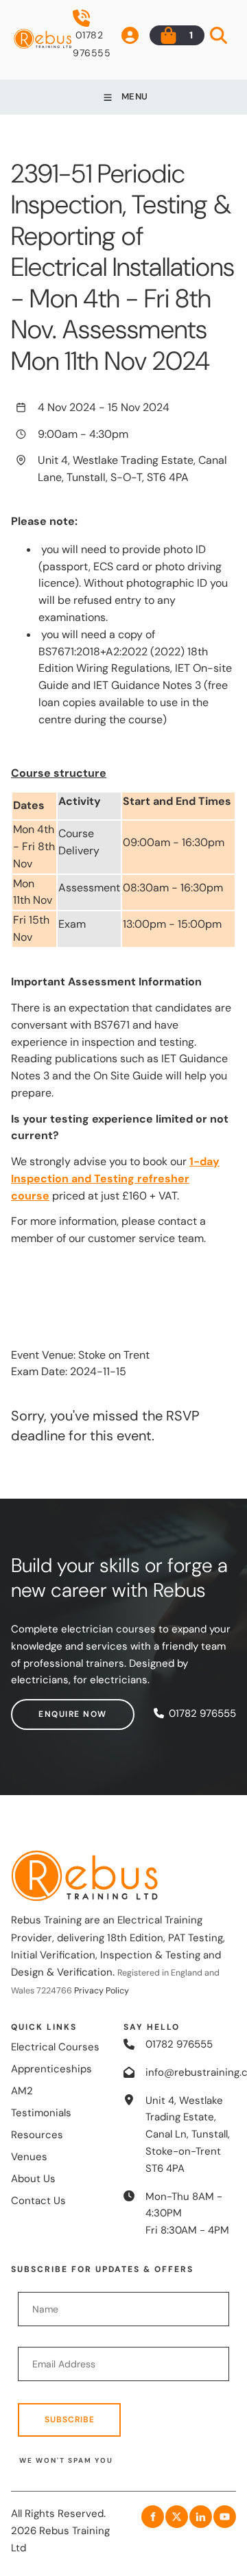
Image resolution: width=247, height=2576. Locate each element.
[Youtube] (225, 2517)
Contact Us (38, 2201)
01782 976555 (92, 44)
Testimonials (41, 2113)
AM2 (22, 2091)
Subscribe (70, 2420)
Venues (29, 2157)
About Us (33, 2179)
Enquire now (45, 1707)
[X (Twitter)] (177, 2517)
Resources (37, 2135)
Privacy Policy (102, 1991)
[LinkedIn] (201, 2517)
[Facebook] (153, 2517)
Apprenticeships (51, 2069)
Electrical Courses (55, 2047)
